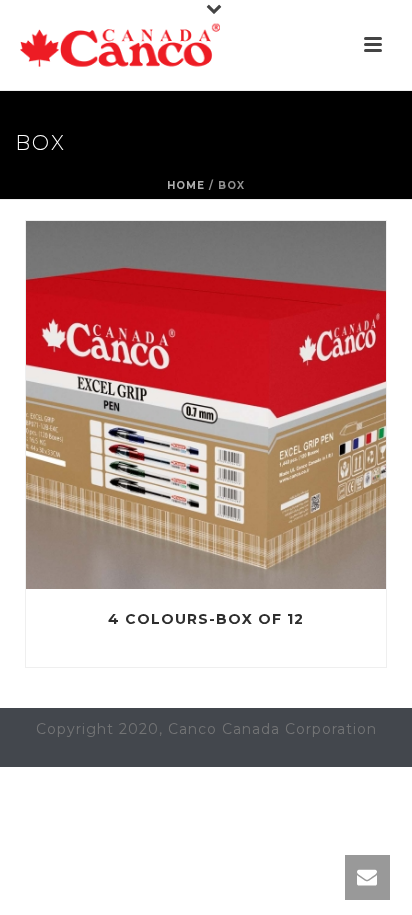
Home (186, 185)
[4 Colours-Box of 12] (248, 405)
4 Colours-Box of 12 (206, 619)
